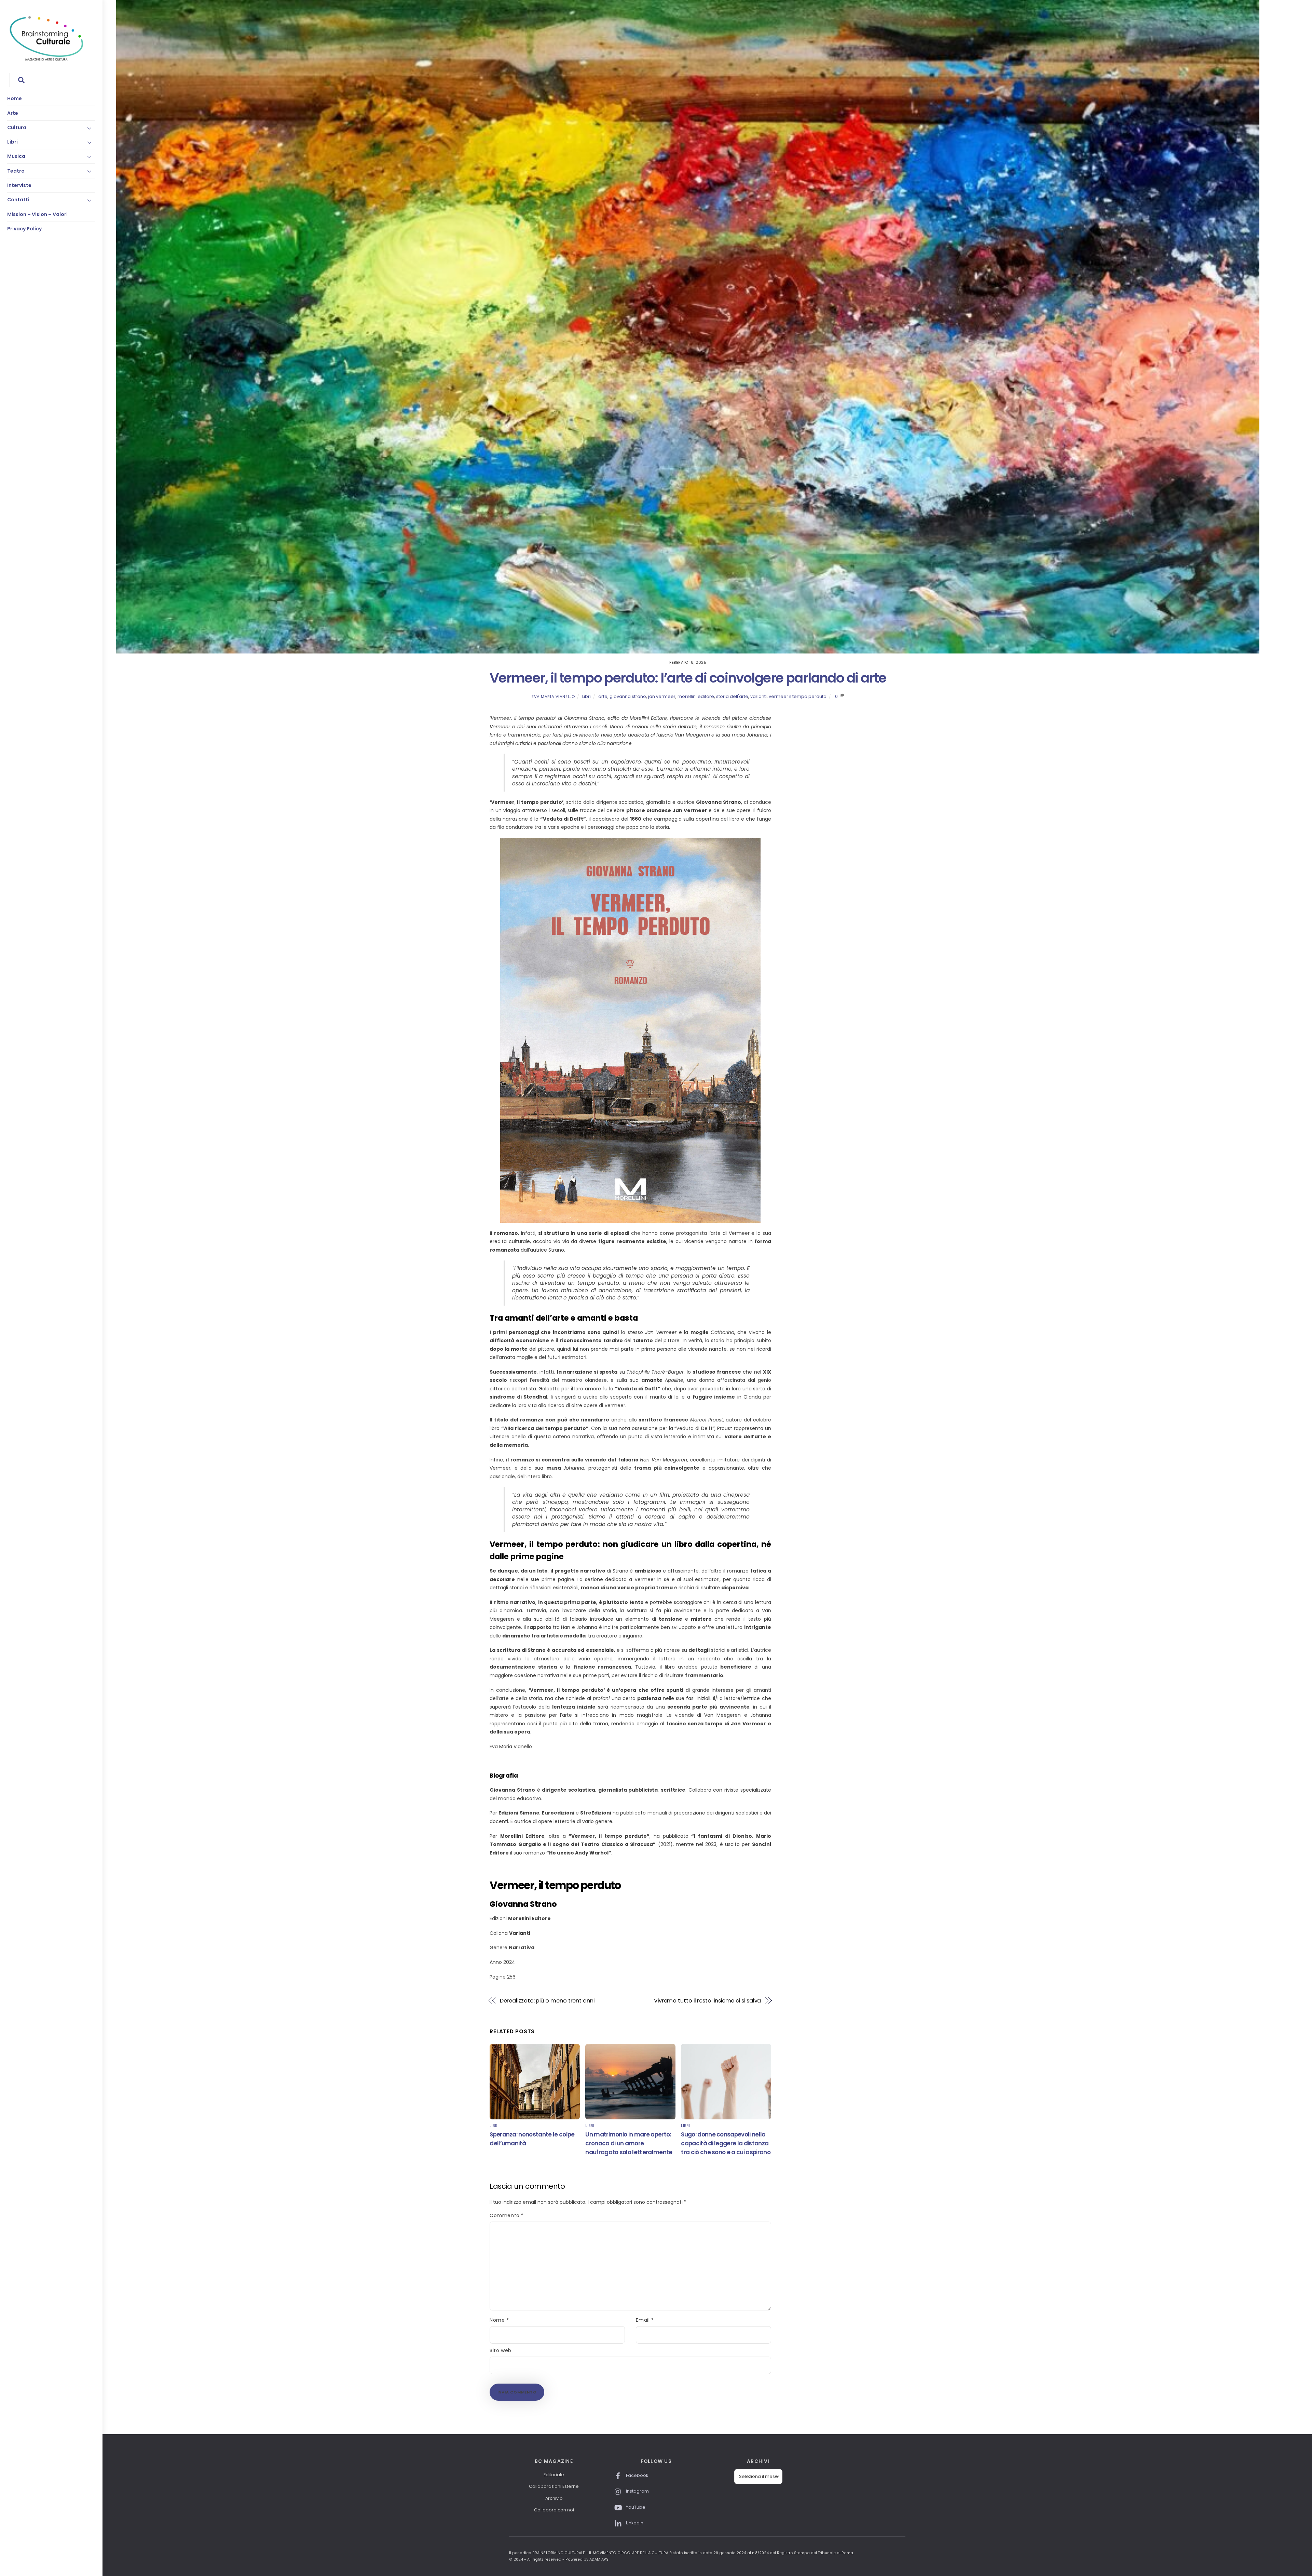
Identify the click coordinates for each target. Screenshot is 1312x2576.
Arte (13, 113)
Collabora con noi (554, 2510)
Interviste (19, 185)
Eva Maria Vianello (553, 697)
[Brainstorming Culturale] (46, 60)
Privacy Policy (24, 229)
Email (645, 2320)
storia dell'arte (732, 696)
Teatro (16, 171)
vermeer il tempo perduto (798, 696)
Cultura (17, 127)
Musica (16, 156)
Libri (12, 142)
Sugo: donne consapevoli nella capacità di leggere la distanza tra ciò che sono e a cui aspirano (726, 2143)
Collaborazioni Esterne (554, 2486)
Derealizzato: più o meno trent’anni (547, 2001)
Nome (499, 2320)
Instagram (637, 2491)
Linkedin (634, 2523)
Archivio (554, 2498)
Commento (507, 2215)
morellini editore (696, 696)
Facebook (637, 2475)
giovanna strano (628, 696)
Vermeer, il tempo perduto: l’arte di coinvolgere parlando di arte (688, 678)
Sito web (500, 2350)
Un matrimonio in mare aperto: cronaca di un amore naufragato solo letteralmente (629, 2143)
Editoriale (554, 2475)
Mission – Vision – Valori (37, 214)
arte (603, 696)
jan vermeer (662, 696)
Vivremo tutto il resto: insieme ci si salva (708, 2001)
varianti (758, 696)
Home (15, 98)
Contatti (18, 200)
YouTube (635, 2507)
